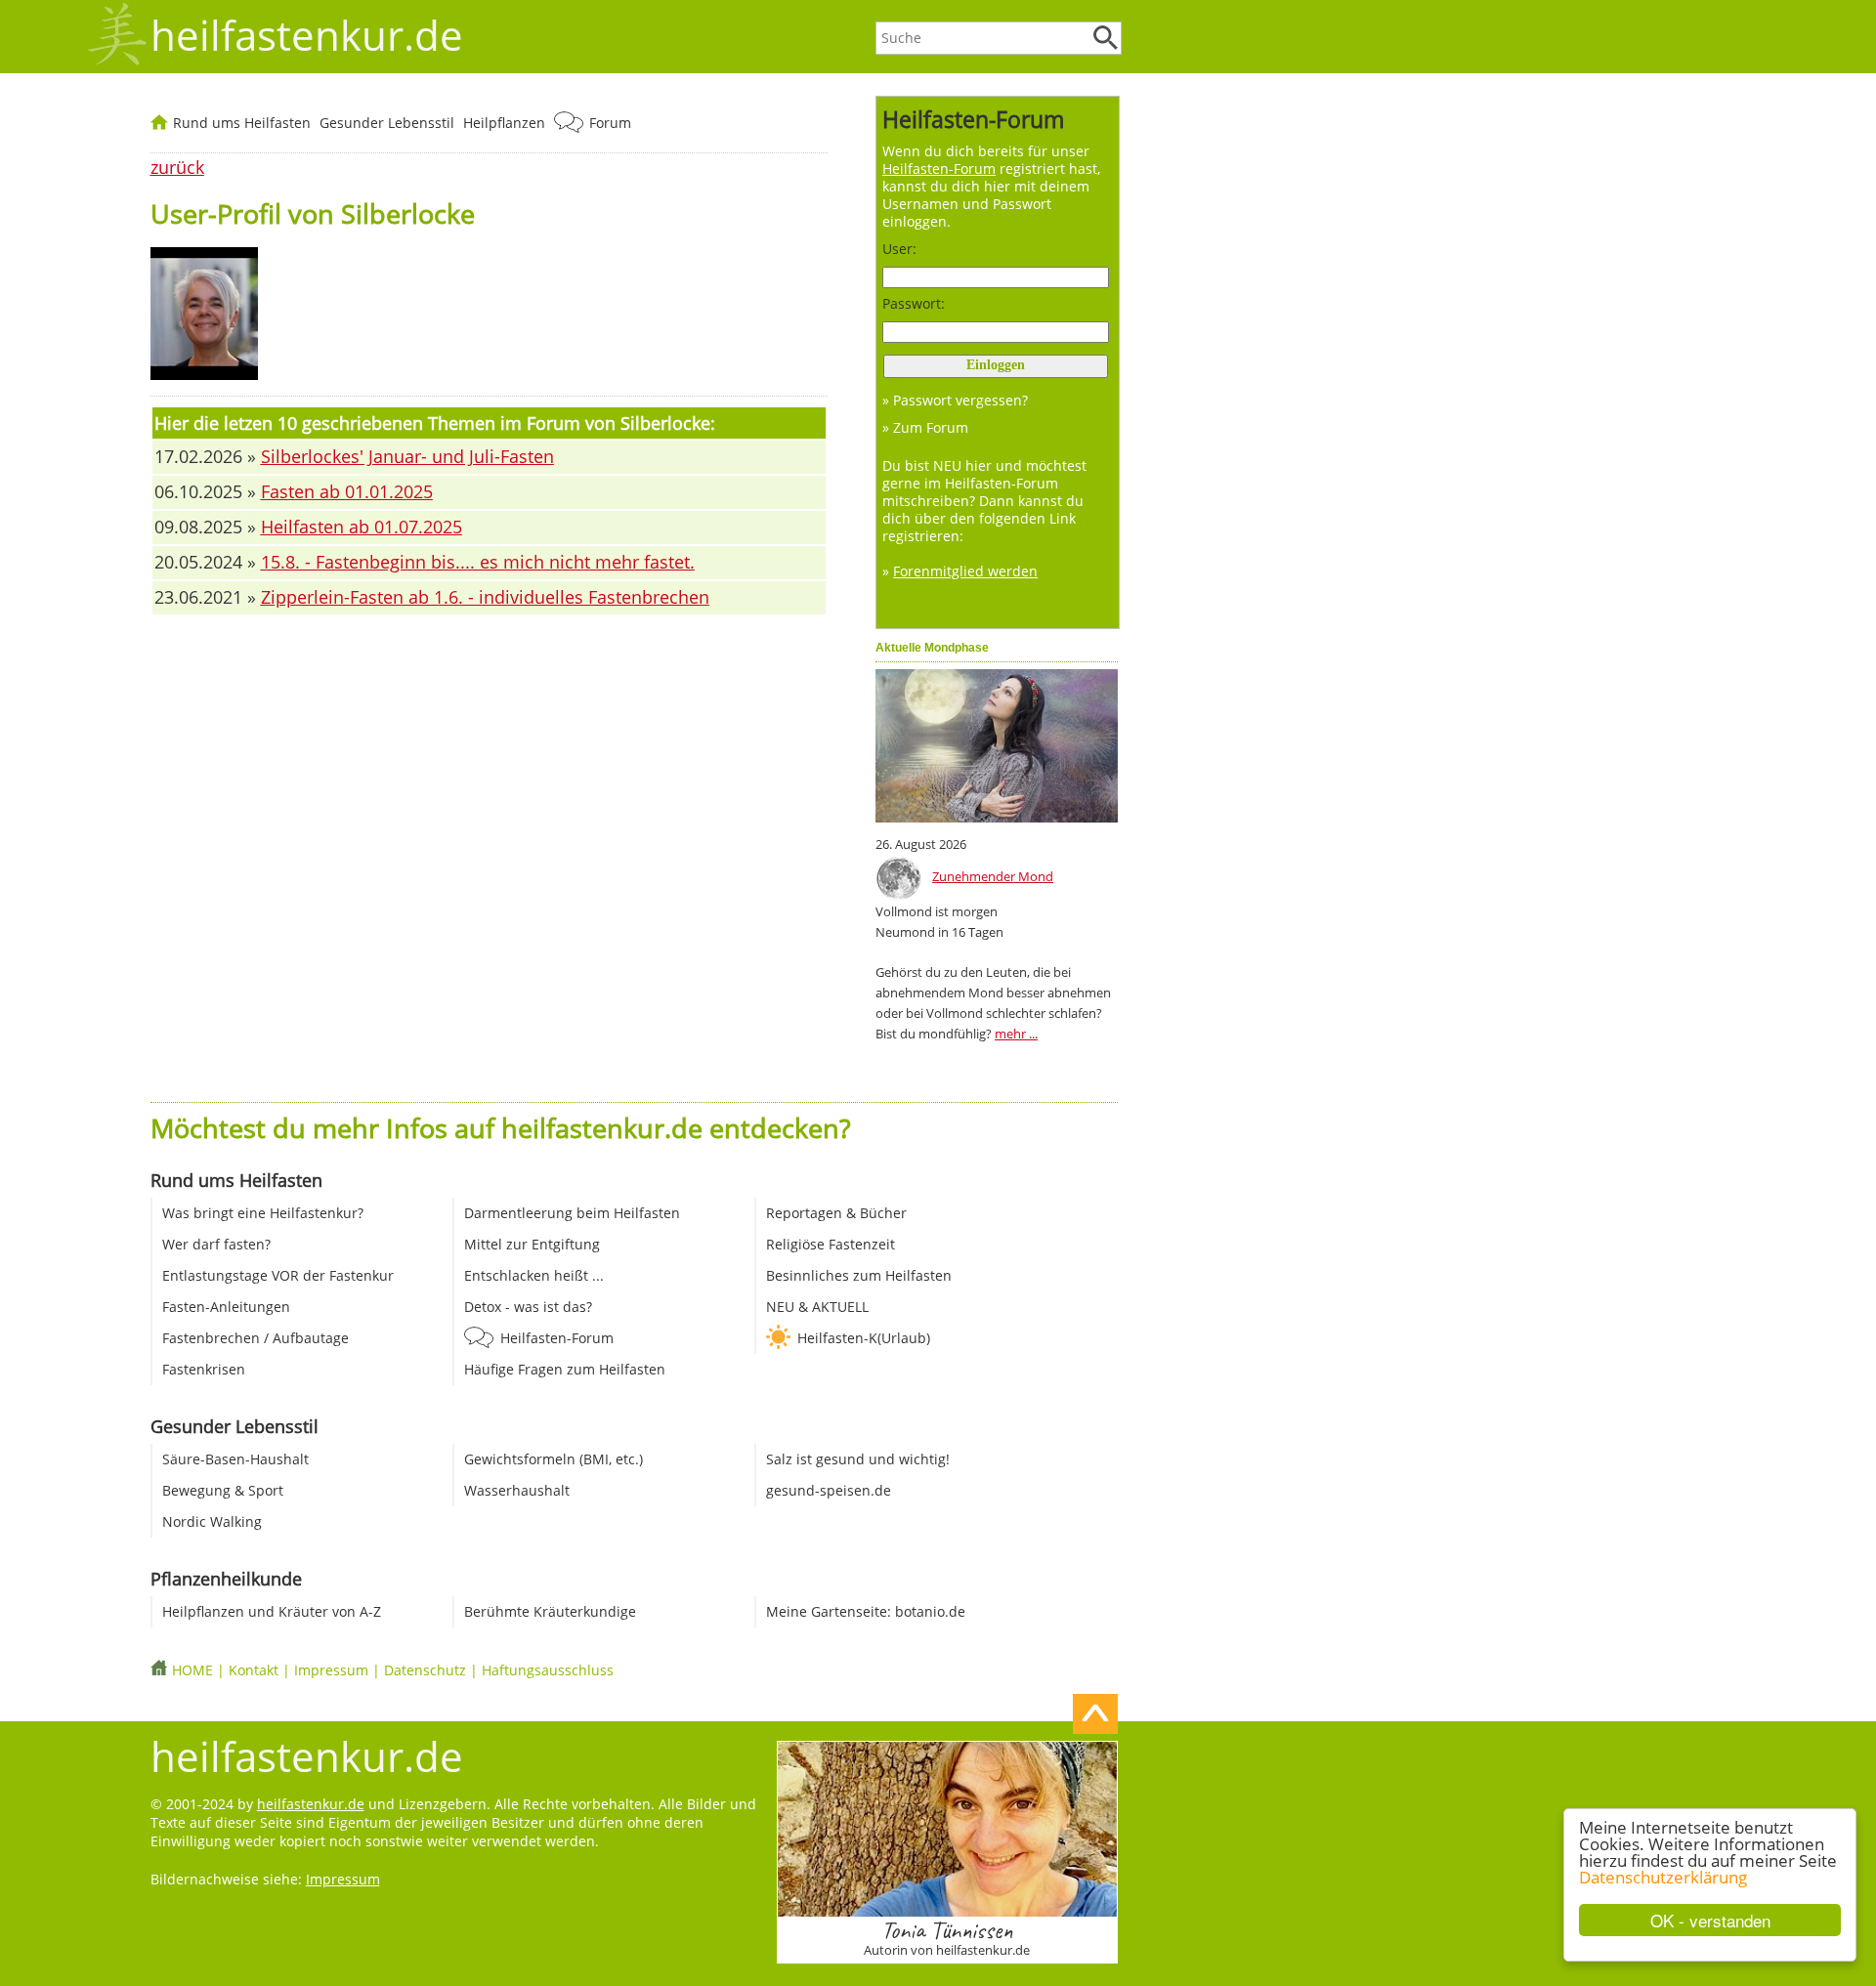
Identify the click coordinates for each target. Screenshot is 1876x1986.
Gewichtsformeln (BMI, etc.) (554, 1459)
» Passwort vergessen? (955, 400)
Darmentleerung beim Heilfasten (572, 1213)
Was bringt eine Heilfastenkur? (263, 1213)
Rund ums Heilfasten (242, 123)
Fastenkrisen (204, 1369)
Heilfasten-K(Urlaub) (864, 1338)
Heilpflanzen (504, 123)
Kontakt (254, 1670)
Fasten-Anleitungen (226, 1307)
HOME (192, 1670)
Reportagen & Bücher (836, 1213)
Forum (610, 123)
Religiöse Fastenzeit (831, 1244)
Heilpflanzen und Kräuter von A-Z (272, 1611)
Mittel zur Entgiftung (532, 1244)
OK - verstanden (1710, 1920)
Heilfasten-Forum (557, 1338)
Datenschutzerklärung (1663, 1877)
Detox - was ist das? (528, 1307)
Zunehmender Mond (993, 876)
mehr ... (1016, 1034)
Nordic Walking (212, 1521)
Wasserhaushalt (517, 1490)
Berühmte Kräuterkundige (550, 1611)
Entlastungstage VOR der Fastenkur (278, 1275)
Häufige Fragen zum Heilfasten (565, 1369)
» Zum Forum (925, 427)
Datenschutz (425, 1670)
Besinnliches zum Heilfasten (859, 1275)
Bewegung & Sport (223, 1490)
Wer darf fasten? (216, 1244)
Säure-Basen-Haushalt (235, 1459)
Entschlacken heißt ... (534, 1275)
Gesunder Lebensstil (387, 123)
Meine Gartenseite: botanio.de (866, 1611)
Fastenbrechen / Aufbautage (256, 1338)
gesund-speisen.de (829, 1490)
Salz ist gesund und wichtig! (858, 1459)
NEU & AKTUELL (817, 1307)
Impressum (331, 1670)
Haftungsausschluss (548, 1670)
